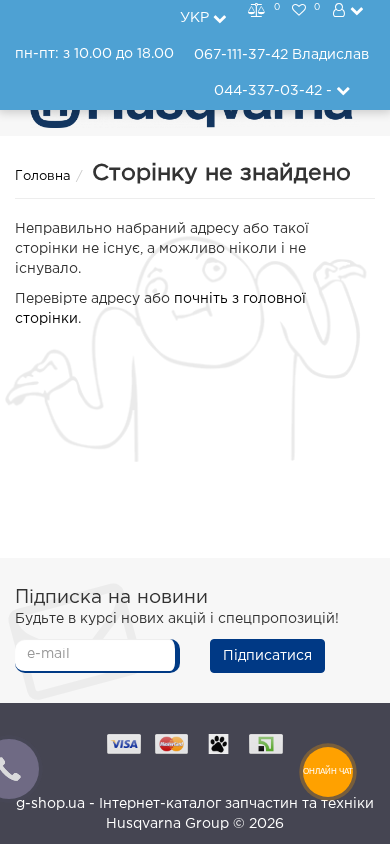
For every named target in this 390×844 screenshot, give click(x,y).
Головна (43, 176)
